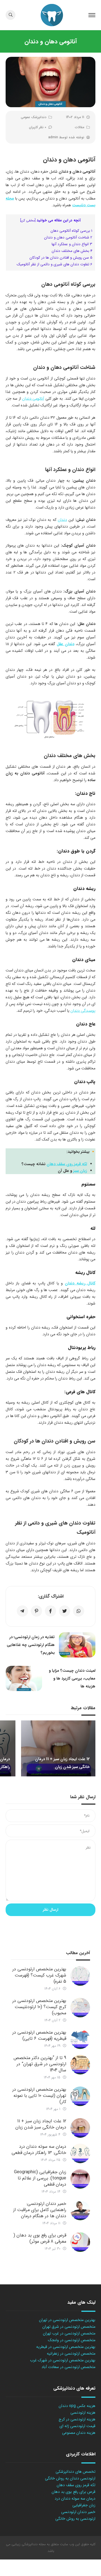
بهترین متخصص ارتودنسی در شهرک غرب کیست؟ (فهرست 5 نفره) (39, 1975)
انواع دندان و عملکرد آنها (72, 244)
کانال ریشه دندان (80, 1283)
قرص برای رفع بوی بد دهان (74, 2492)
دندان (62, 520)
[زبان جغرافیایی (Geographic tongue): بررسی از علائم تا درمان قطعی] (80, 2179)
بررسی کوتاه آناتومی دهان (71, 231)
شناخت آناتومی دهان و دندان (68, 237)
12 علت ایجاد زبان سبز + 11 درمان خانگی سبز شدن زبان (41, 2124)
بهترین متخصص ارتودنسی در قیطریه (66, 2347)
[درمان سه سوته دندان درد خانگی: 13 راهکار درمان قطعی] (80, 2153)
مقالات (80, 127)
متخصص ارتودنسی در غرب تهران (69, 2333)
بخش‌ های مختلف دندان (72, 251)
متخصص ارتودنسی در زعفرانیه (71, 2353)
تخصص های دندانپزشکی (75, 2472)
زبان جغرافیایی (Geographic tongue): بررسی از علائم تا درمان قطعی (40, 2178)
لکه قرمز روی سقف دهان (67, 1164)
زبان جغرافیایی (84, 2505)
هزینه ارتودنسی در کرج (77, 2419)
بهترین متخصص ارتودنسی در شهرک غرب (63, 2360)
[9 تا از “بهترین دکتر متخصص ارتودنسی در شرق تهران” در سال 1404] (80, 2065)
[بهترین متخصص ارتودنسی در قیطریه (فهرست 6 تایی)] (80, 2039)
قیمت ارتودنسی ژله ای (77, 2426)
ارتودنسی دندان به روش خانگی (70, 2478)
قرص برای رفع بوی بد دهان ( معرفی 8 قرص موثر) (40, 2238)
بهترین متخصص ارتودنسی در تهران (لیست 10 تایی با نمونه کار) (39, 2096)
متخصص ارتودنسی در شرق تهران (69, 2327)
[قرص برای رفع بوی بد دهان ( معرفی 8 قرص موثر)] (80, 2242)
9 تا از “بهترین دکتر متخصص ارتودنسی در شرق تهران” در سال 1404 (40, 2064)
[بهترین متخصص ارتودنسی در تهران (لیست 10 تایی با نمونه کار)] (80, 2096)
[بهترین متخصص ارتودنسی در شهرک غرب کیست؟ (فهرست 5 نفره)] (80, 1976)
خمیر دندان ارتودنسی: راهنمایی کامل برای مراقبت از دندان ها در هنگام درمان (40, 2210)
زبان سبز (80, 1171)
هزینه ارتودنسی (83, 2413)
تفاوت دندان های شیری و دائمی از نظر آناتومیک (54, 264)
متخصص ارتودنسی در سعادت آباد (68, 2367)
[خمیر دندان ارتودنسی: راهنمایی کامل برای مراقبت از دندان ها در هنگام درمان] (80, 2210)
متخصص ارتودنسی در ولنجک (72, 2340)
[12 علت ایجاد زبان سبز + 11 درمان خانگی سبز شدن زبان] (80, 2128)
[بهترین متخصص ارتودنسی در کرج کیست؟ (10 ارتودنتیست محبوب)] (80, 2008)
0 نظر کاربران (38, 127)
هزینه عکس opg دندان (77, 2406)
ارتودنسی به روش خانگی (75, 2519)
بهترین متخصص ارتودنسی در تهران (67, 2320)
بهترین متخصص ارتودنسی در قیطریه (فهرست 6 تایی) (39, 2035)
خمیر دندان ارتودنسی (78, 2512)
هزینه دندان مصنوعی (79, 2433)
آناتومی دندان (33, 399)
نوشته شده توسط (66, 137)
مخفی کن (28, 221)
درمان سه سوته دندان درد (75, 2498)
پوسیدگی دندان (83, 1011)
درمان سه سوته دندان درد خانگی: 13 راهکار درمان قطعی (39, 2150)
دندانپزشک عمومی (34, 117)
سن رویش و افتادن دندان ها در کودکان (61, 258)
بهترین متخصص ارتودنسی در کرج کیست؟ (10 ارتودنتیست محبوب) (39, 2007)
